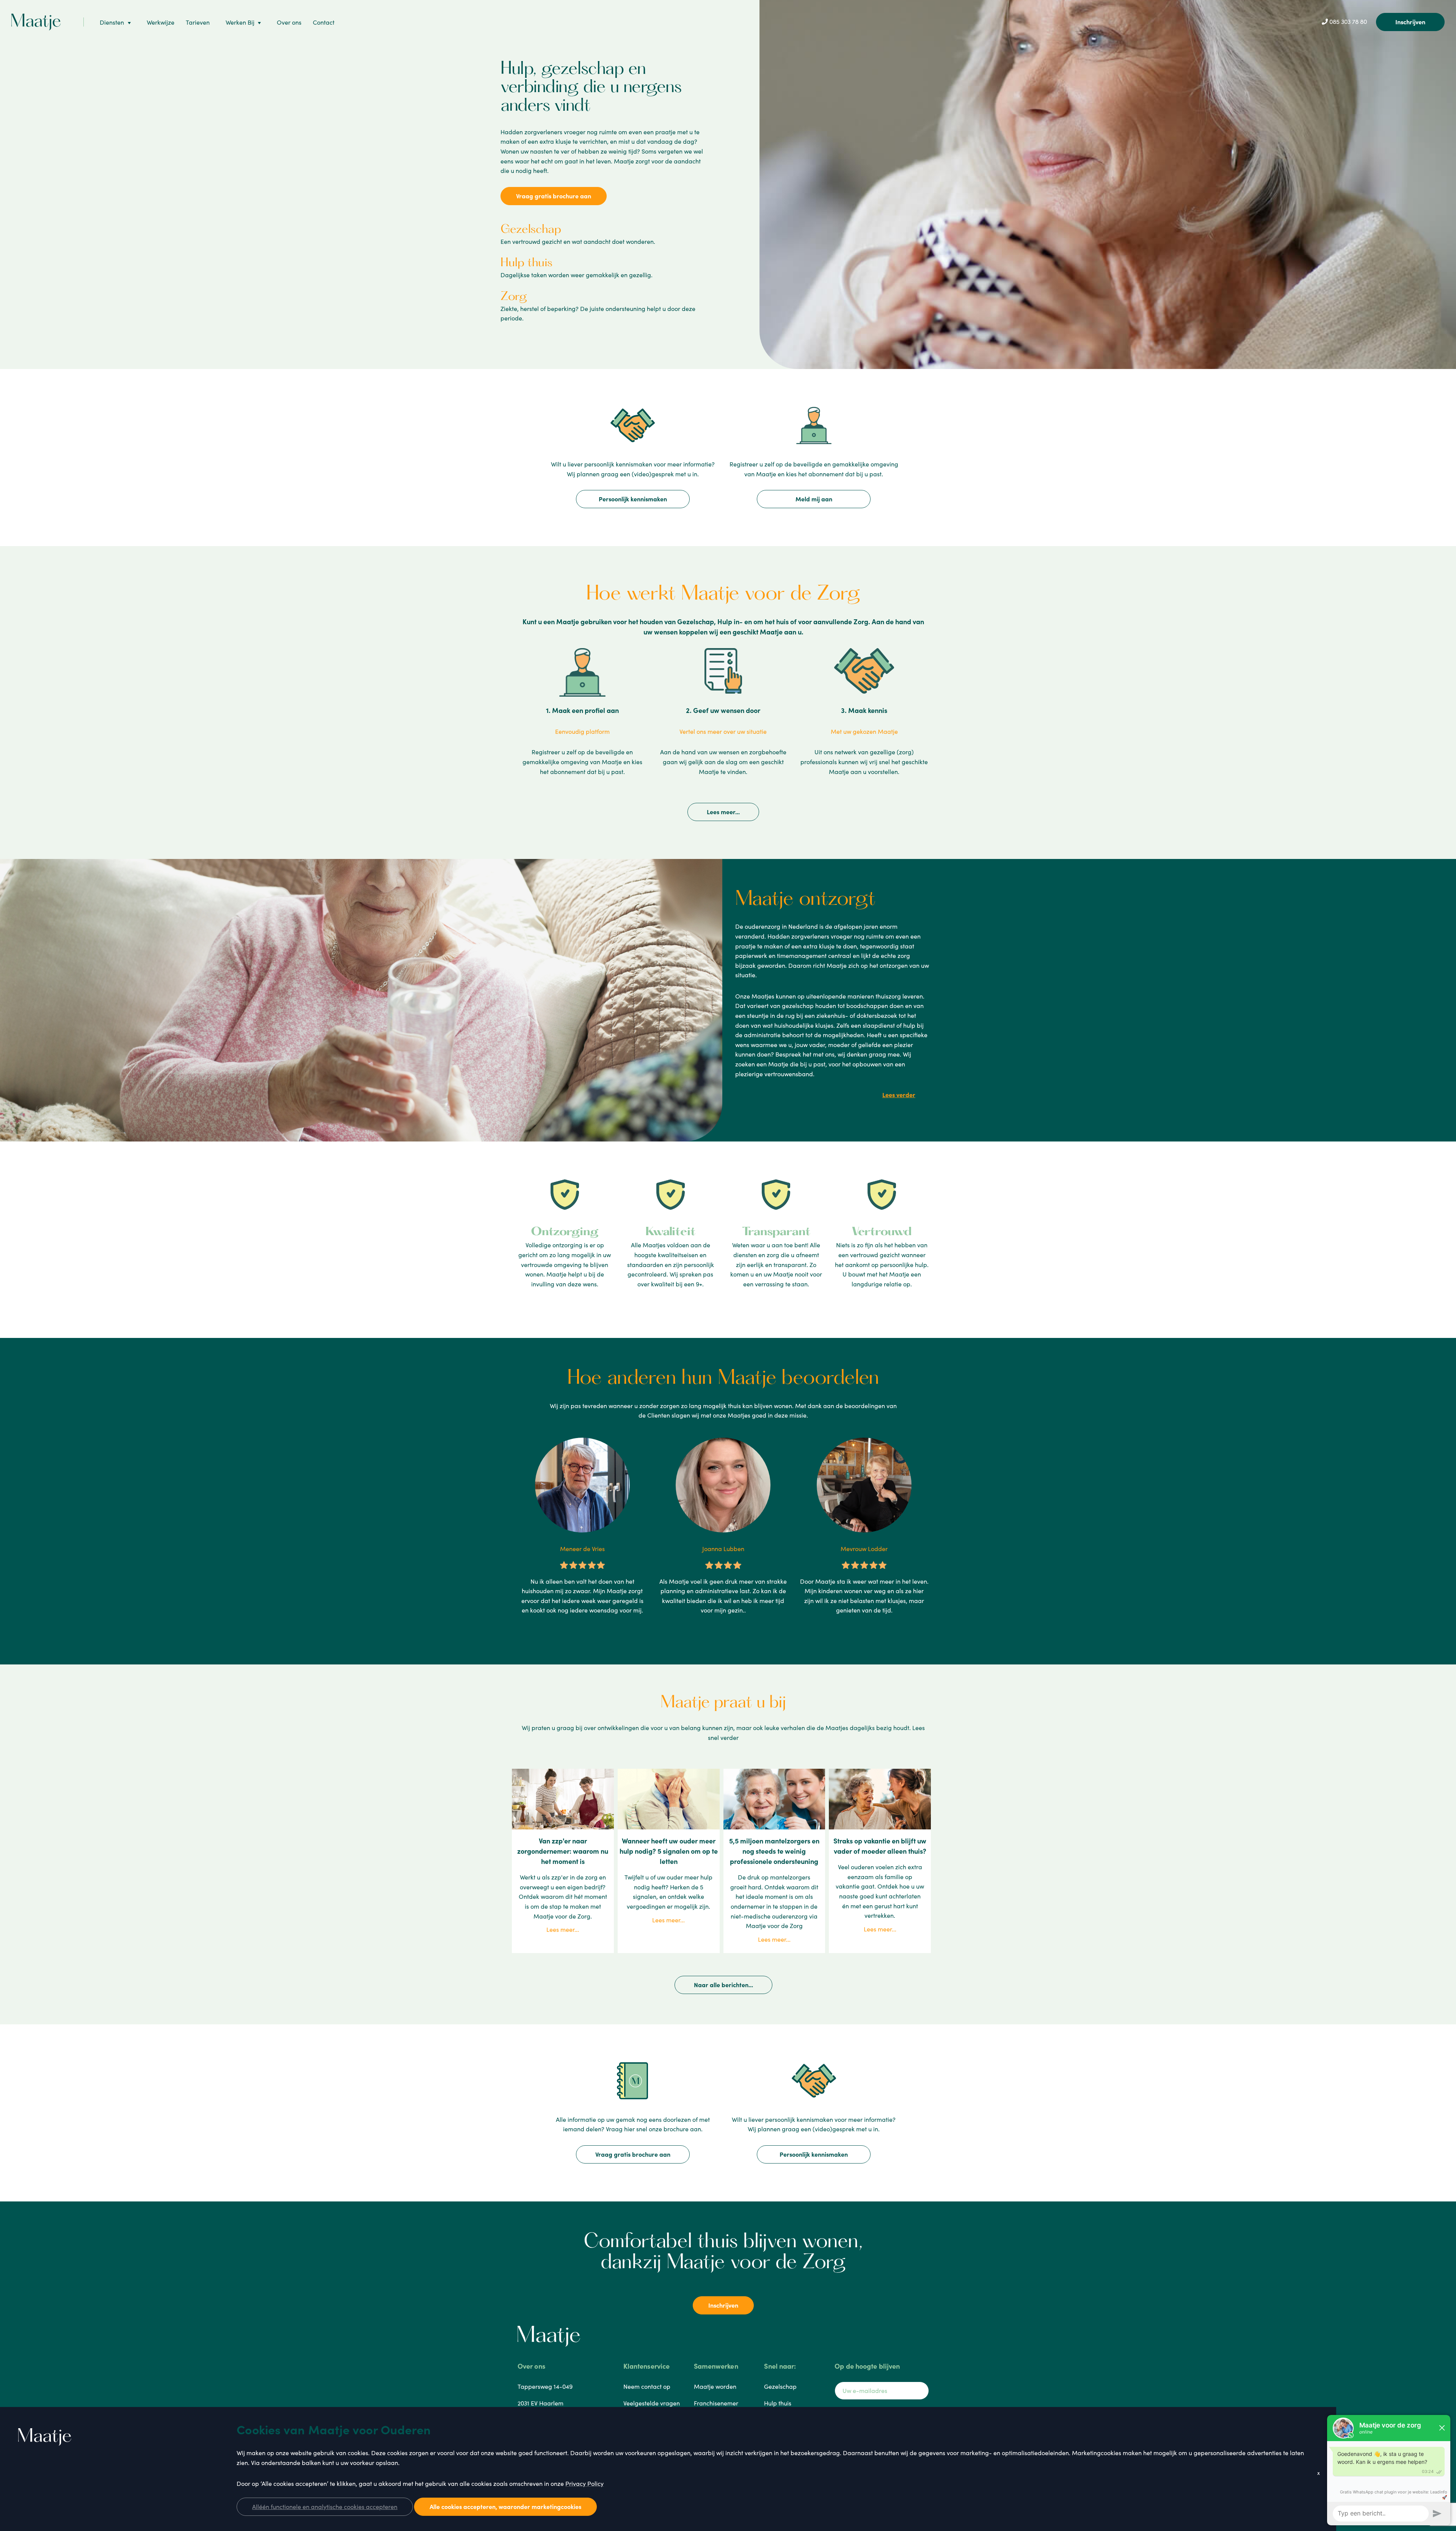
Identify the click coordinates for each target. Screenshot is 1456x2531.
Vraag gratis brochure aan (554, 196)
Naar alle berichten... (723, 1985)
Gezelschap (531, 230)
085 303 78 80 (1347, 21)
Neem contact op (647, 2386)
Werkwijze (161, 22)
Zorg (514, 297)
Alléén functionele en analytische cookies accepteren (325, 2506)
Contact (324, 22)
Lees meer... (723, 812)
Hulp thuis (526, 263)
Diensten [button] (112, 22)
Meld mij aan (814, 499)
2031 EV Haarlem (541, 2403)
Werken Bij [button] (240, 22)
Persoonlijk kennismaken (633, 499)
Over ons (289, 22)
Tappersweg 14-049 (545, 2386)
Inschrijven (1410, 22)
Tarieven (198, 22)
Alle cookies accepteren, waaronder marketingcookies (505, 2506)
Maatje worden (715, 2386)
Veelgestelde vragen (652, 2403)
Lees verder (899, 1094)
